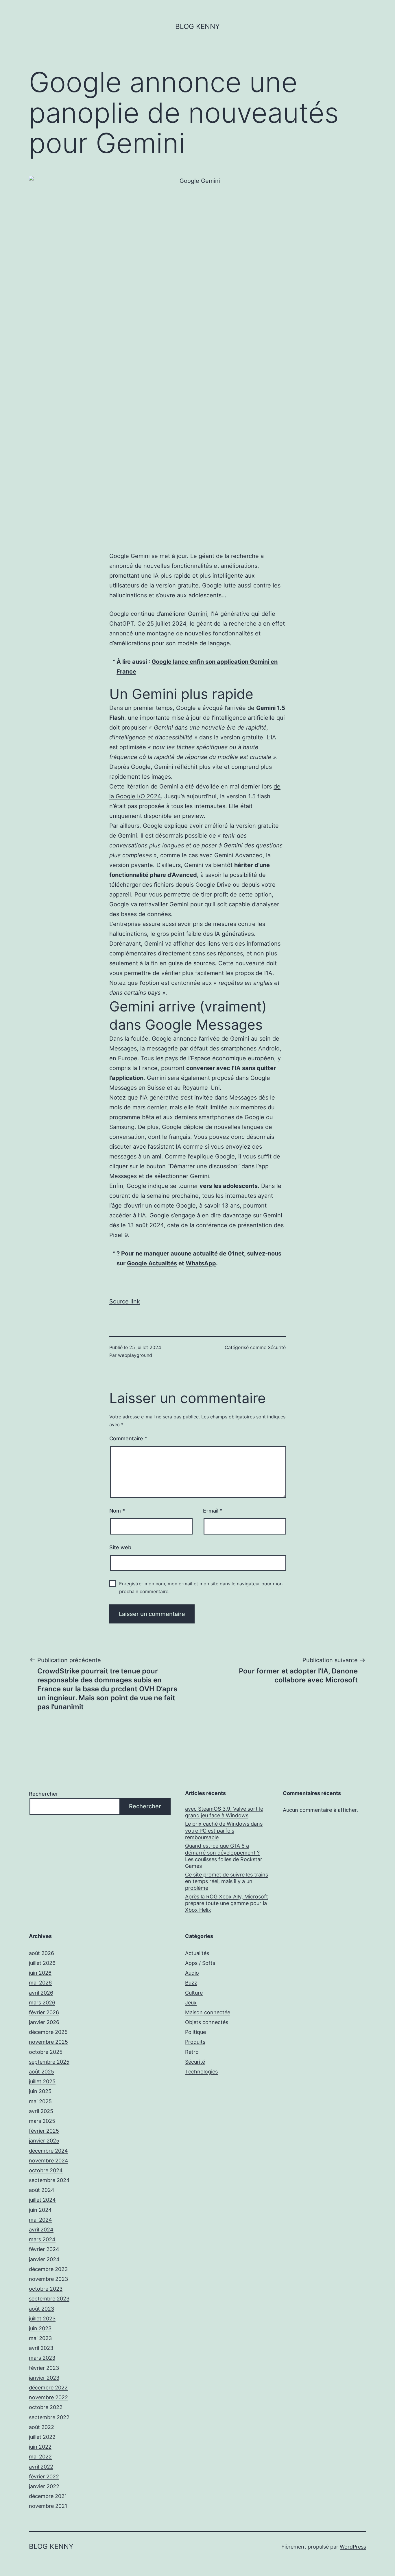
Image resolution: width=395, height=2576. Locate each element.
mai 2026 (40, 1983)
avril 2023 (41, 2348)
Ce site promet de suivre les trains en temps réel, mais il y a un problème (227, 1881)
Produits (195, 2042)
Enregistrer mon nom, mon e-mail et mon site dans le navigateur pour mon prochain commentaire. (201, 1588)
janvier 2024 (44, 2259)
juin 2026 (40, 1973)
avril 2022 (41, 2467)
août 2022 (41, 2427)
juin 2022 (40, 2447)
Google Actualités (152, 1263)
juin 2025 (40, 2091)
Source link (125, 1301)
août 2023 (41, 2309)
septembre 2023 (49, 2299)
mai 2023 (40, 2338)
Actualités (197, 1953)
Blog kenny (197, 26)
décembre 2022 (48, 2388)
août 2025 (41, 2072)
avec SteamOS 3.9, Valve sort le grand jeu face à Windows (224, 1812)
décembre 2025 (48, 2032)
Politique (195, 2032)
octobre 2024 (46, 2170)
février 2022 (44, 2477)
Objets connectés (207, 2022)
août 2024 (42, 2190)
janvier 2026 (44, 2022)
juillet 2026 (42, 1963)
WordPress (353, 2547)
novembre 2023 (48, 2279)
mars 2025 (42, 2121)
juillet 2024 (42, 2200)
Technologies (201, 2072)
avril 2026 (41, 1993)
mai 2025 (40, 2101)
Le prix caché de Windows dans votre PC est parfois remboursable (224, 1831)
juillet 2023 (42, 2319)
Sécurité (277, 1347)
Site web (120, 1547)
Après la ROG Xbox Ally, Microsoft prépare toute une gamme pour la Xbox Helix (227, 1903)
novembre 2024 (49, 2161)
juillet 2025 (42, 2081)
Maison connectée (208, 2012)
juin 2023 (40, 2328)
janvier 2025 (44, 2141)
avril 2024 (41, 2230)
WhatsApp (201, 1263)
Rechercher (44, 1794)
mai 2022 (40, 2457)
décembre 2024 (48, 2151)
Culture (194, 1993)
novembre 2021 (48, 2506)
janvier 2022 (44, 2486)
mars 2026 (42, 2003)
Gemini (197, 614)
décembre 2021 (48, 2496)
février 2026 (44, 2012)
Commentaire (128, 1438)
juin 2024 (40, 2210)
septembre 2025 (49, 2062)
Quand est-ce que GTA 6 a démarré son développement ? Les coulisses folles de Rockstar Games (224, 1856)
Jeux (191, 2003)
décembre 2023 (48, 2269)
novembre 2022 (48, 2397)
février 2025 (44, 2131)
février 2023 (44, 2368)
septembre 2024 (49, 2180)
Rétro (192, 2052)
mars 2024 (42, 2239)
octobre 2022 (46, 2407)
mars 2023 (42, 2358)
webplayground (135, 1355)
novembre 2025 (48, 2042)
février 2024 (44, 2249)
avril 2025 (41, 2111)
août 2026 (41, 1953)
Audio (192, 1973)
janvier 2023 (44, 2378)
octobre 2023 (46, 2289)
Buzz (191, 1983)
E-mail (213, 1511)
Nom (117, 1511)
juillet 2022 (42, 2437)
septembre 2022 (49, 2417)
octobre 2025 (46, 2052)
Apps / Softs (200, 1963)
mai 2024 (40, 2220)
